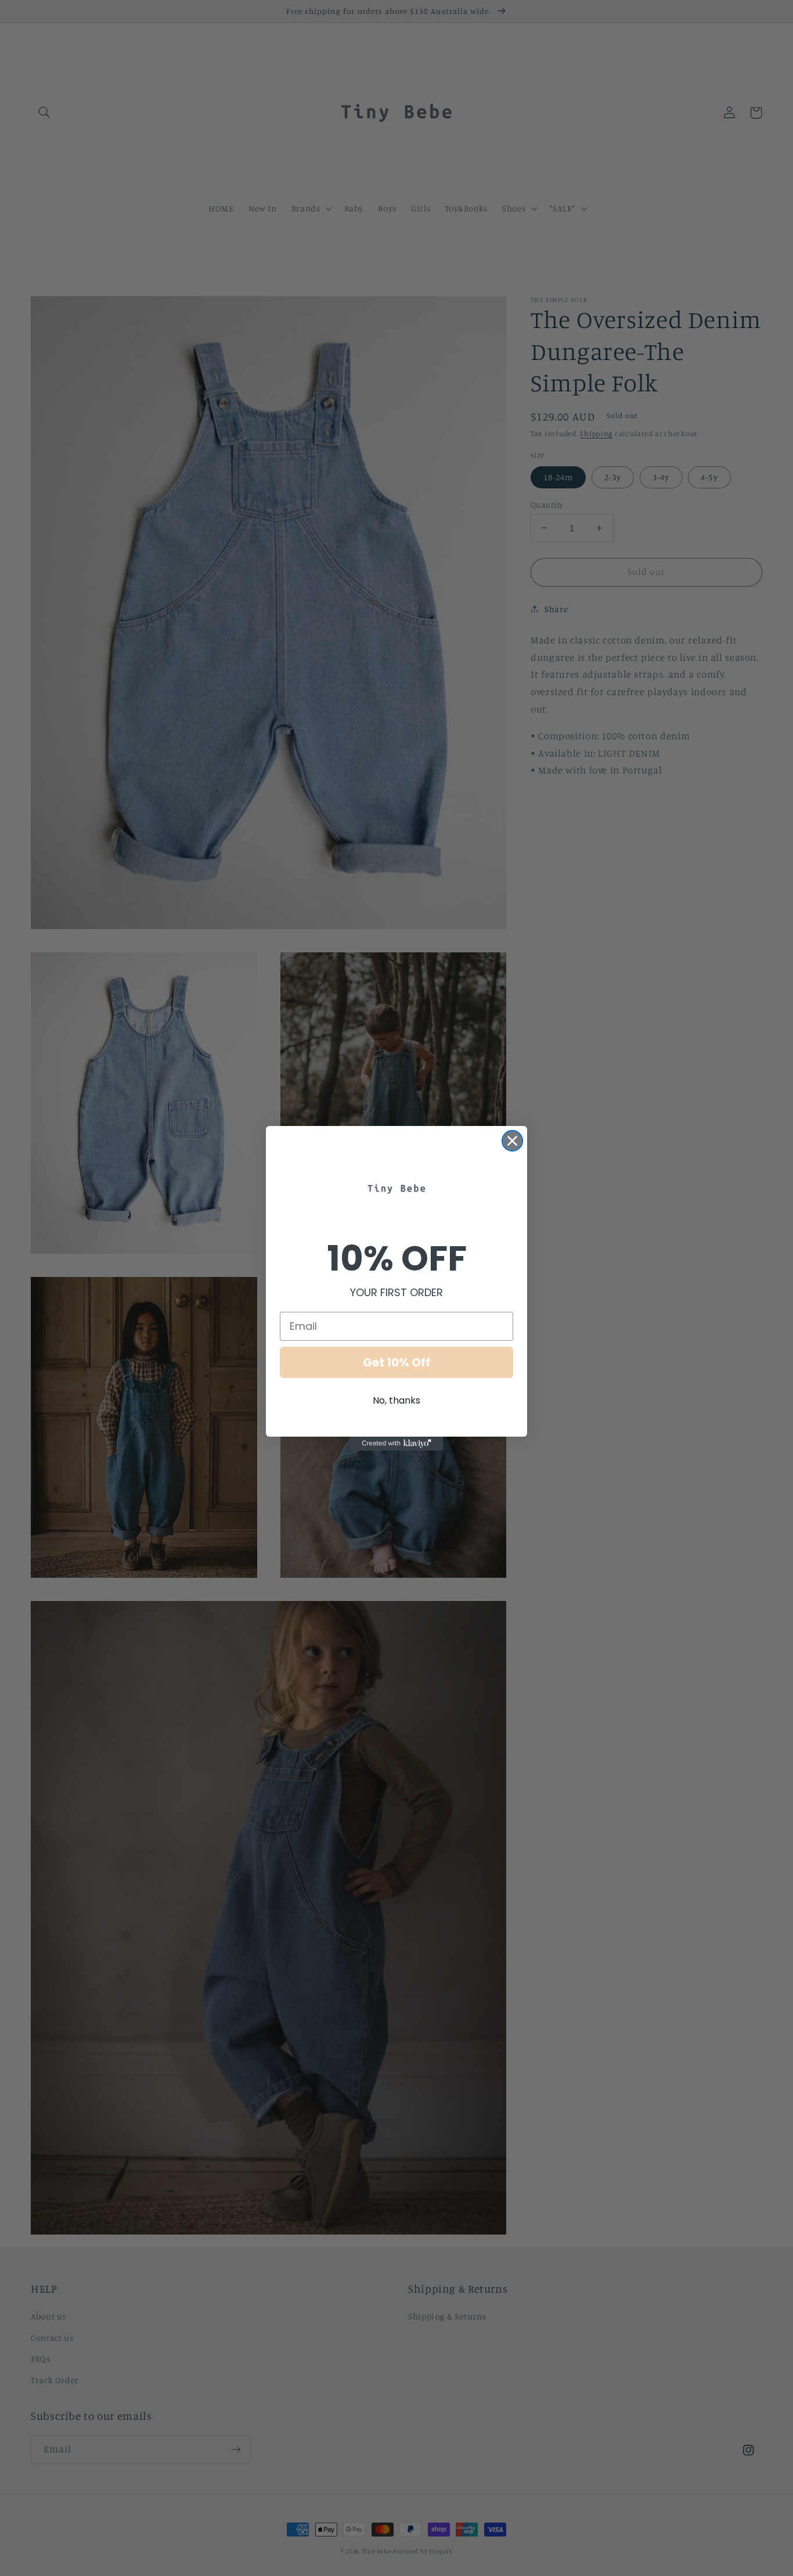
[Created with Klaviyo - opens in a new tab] (396, 1444)
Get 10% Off (396, 1362)
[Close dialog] (512, 1141)
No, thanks (396, 1400)
